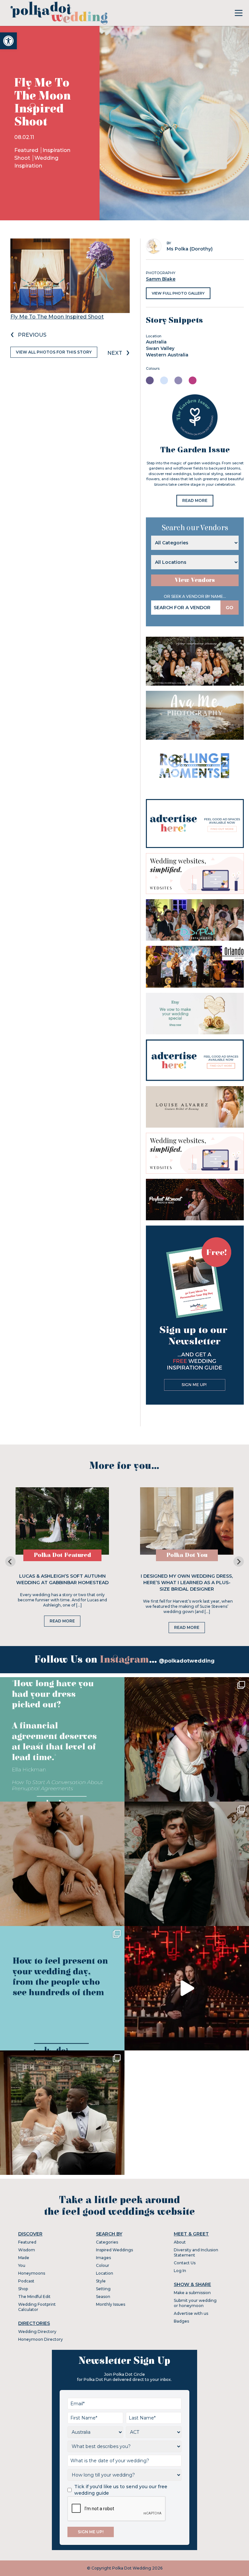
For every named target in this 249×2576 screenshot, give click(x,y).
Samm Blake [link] (161, 279)
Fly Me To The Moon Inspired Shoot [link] (57, 317)
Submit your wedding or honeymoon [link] (195, 2303)
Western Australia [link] (167, 355)
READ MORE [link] (195, 500)
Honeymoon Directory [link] (41, 2339)
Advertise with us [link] (191, 2313)
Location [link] (105, 2273)
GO (230, 608)
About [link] (180, 2242)
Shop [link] (23, 2289)
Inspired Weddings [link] (114, 2250)
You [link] (22, 2265)
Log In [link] (180, 2271)
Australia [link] (156, 342)
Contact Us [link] (185, 2263)
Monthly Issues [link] (111, 2304)
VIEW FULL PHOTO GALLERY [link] (178, 293)
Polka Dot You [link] (187, 1555)
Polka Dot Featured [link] (62, 1555)
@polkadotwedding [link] (187, 1661)
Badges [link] (181, 2321)
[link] (8, 41)
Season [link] (103, 2297)
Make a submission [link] (192, 2293)
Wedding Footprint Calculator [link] (37, 2307)
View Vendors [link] (195, 580)
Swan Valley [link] (160, 348)
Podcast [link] (26, 2281)
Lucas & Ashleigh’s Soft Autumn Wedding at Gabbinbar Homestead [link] (62, 1579)
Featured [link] (27, 150)
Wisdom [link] (27, 2250)
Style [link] (101, 2281)
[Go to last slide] (10, 1561)
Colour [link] (103, 2265)
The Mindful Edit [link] (34, 2297)
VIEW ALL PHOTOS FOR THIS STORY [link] (54, 352)
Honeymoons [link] (32, 2273)
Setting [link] (103, 2289)
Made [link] (24, 2258)
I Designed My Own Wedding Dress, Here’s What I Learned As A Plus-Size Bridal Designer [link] (187, 1583)
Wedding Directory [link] (37, 2332)
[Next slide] (239, 1561)
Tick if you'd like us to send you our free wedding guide (121, 2490)
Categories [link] (107, 2242)
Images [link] (103, 2258)
